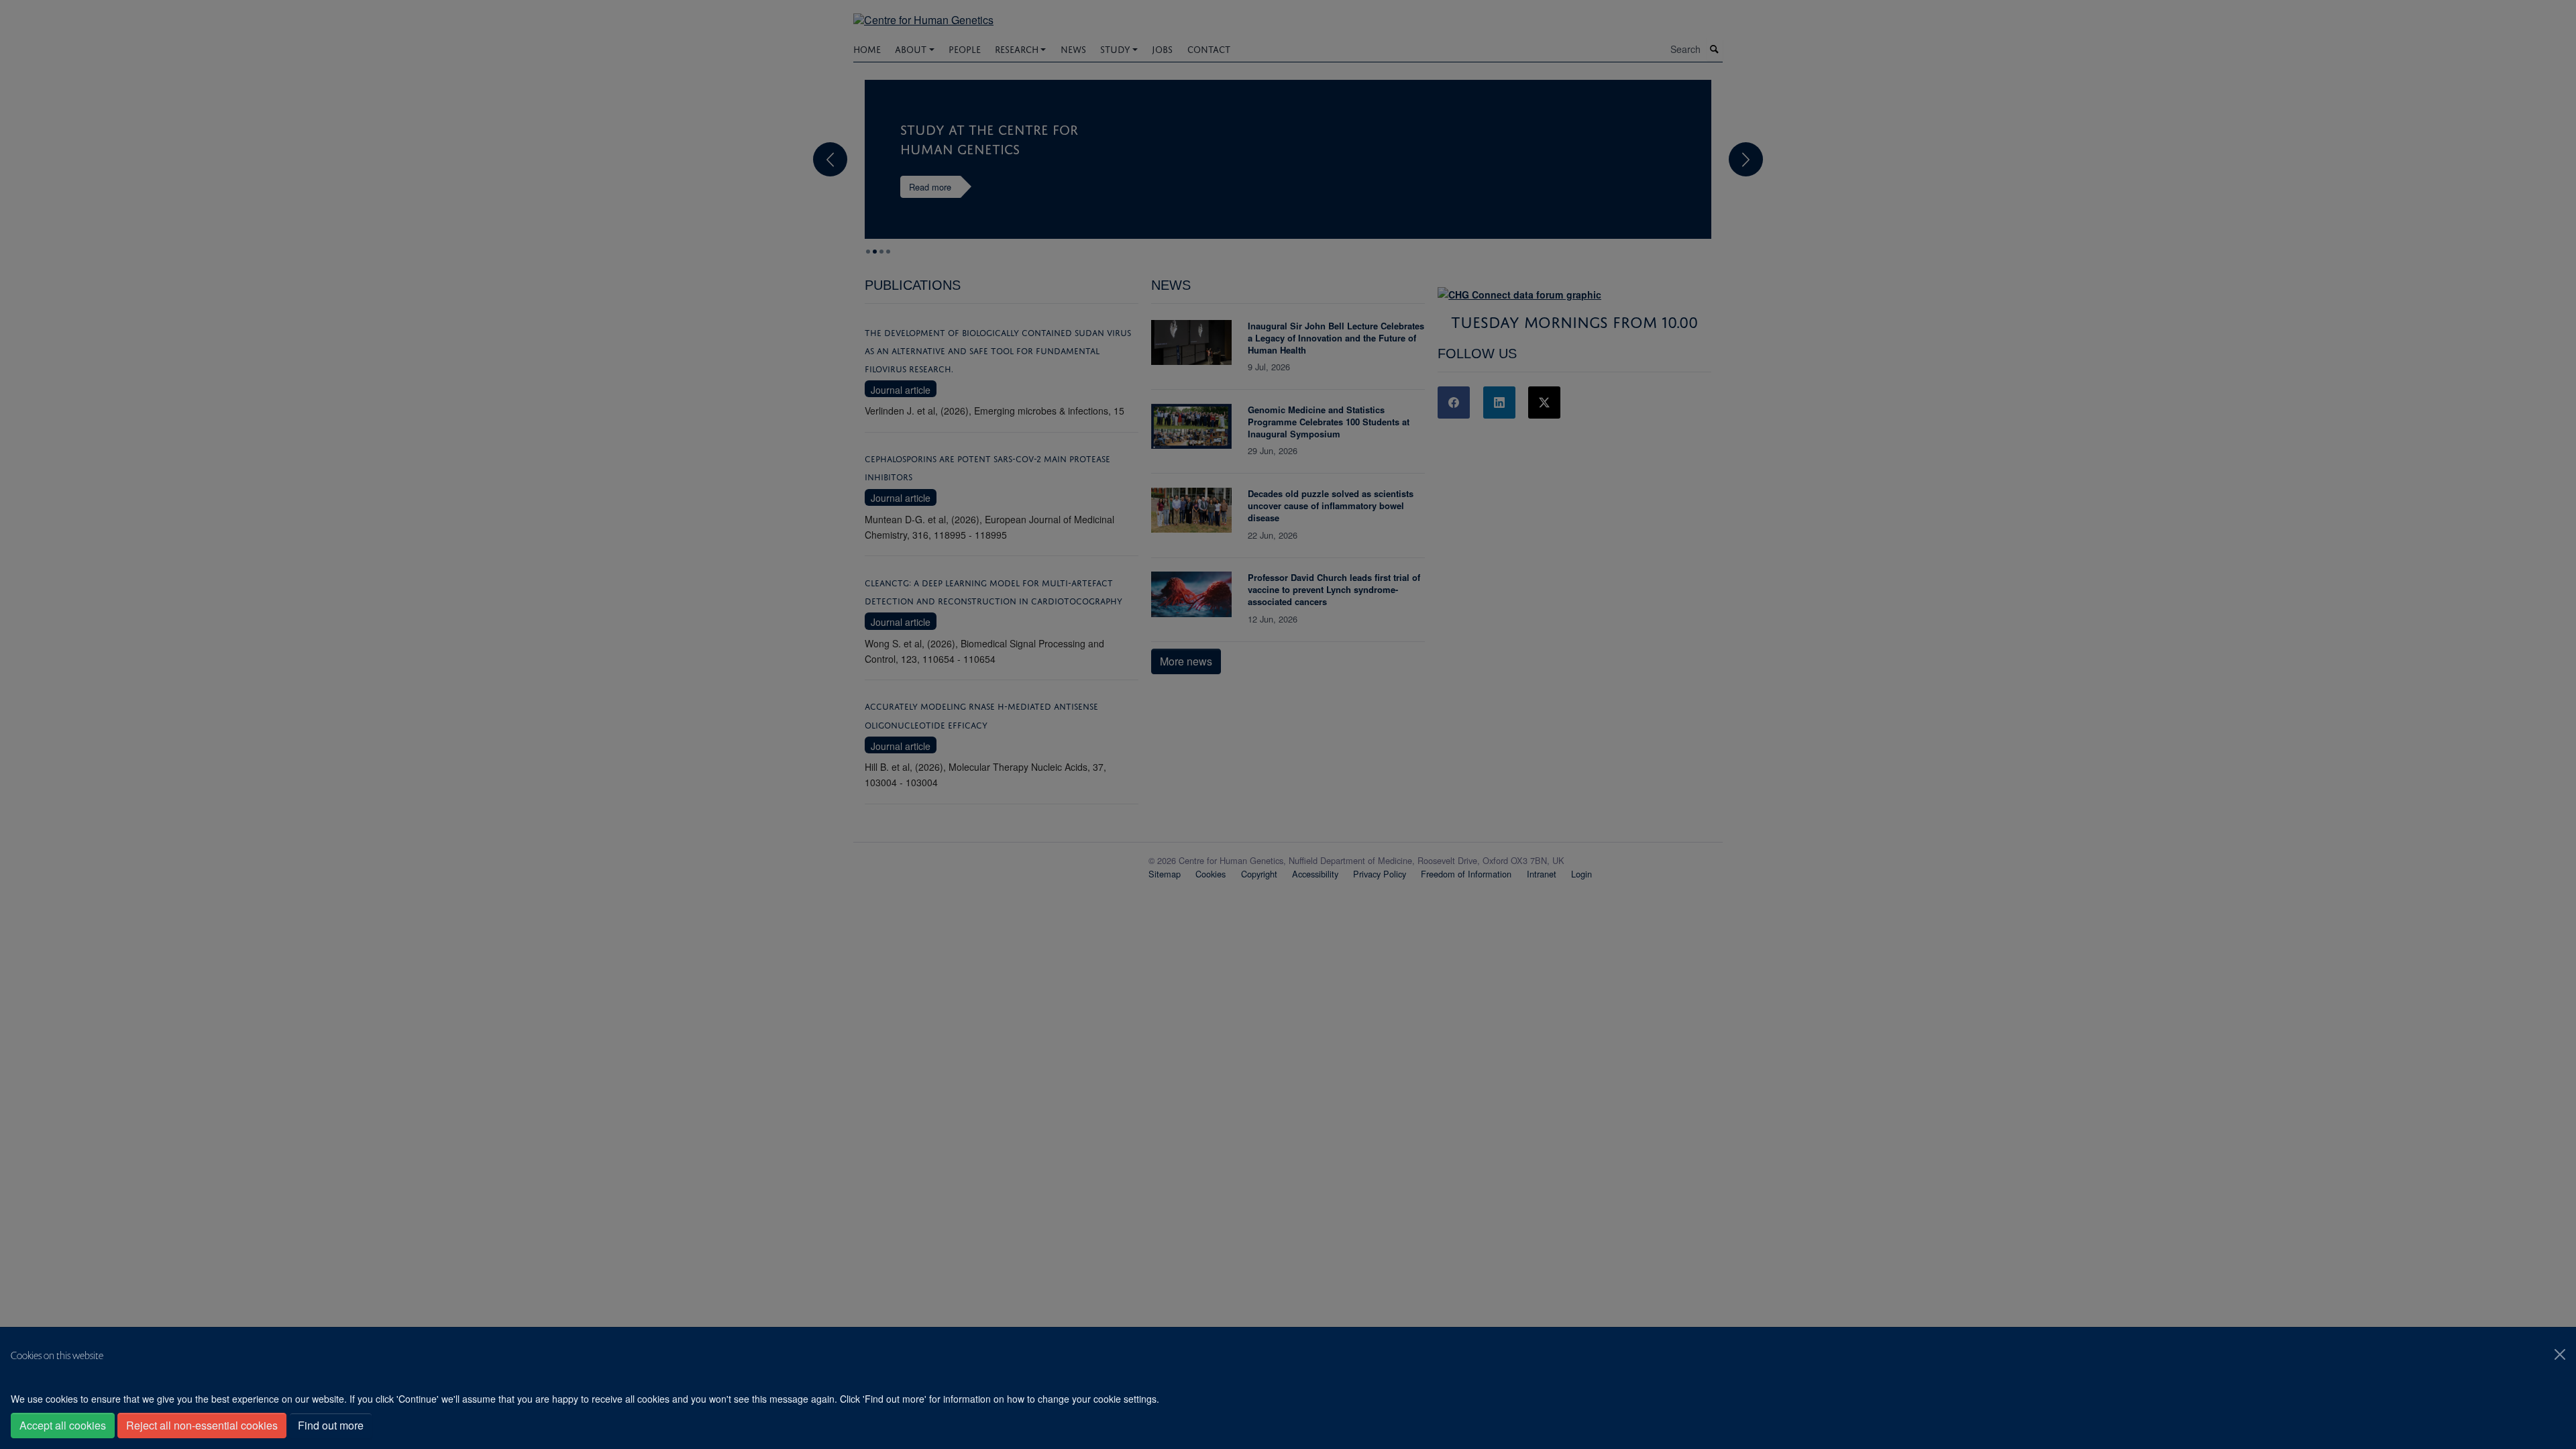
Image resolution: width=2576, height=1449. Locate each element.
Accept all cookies (63, 1425)
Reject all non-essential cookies (202, 1425)
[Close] (2560, 1354)
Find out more (331, 1425)
